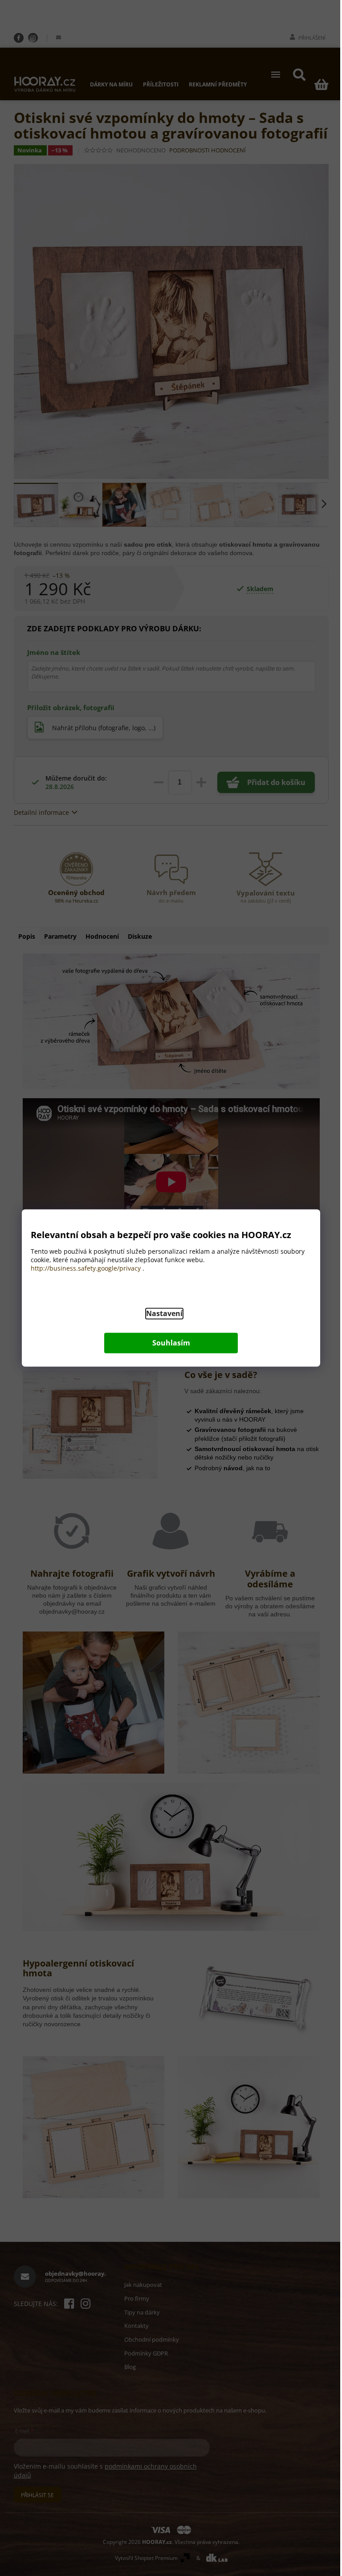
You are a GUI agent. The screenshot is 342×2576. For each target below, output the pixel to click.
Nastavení (164, 1314)
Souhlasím (171, 1343)
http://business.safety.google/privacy (86, 1269)
